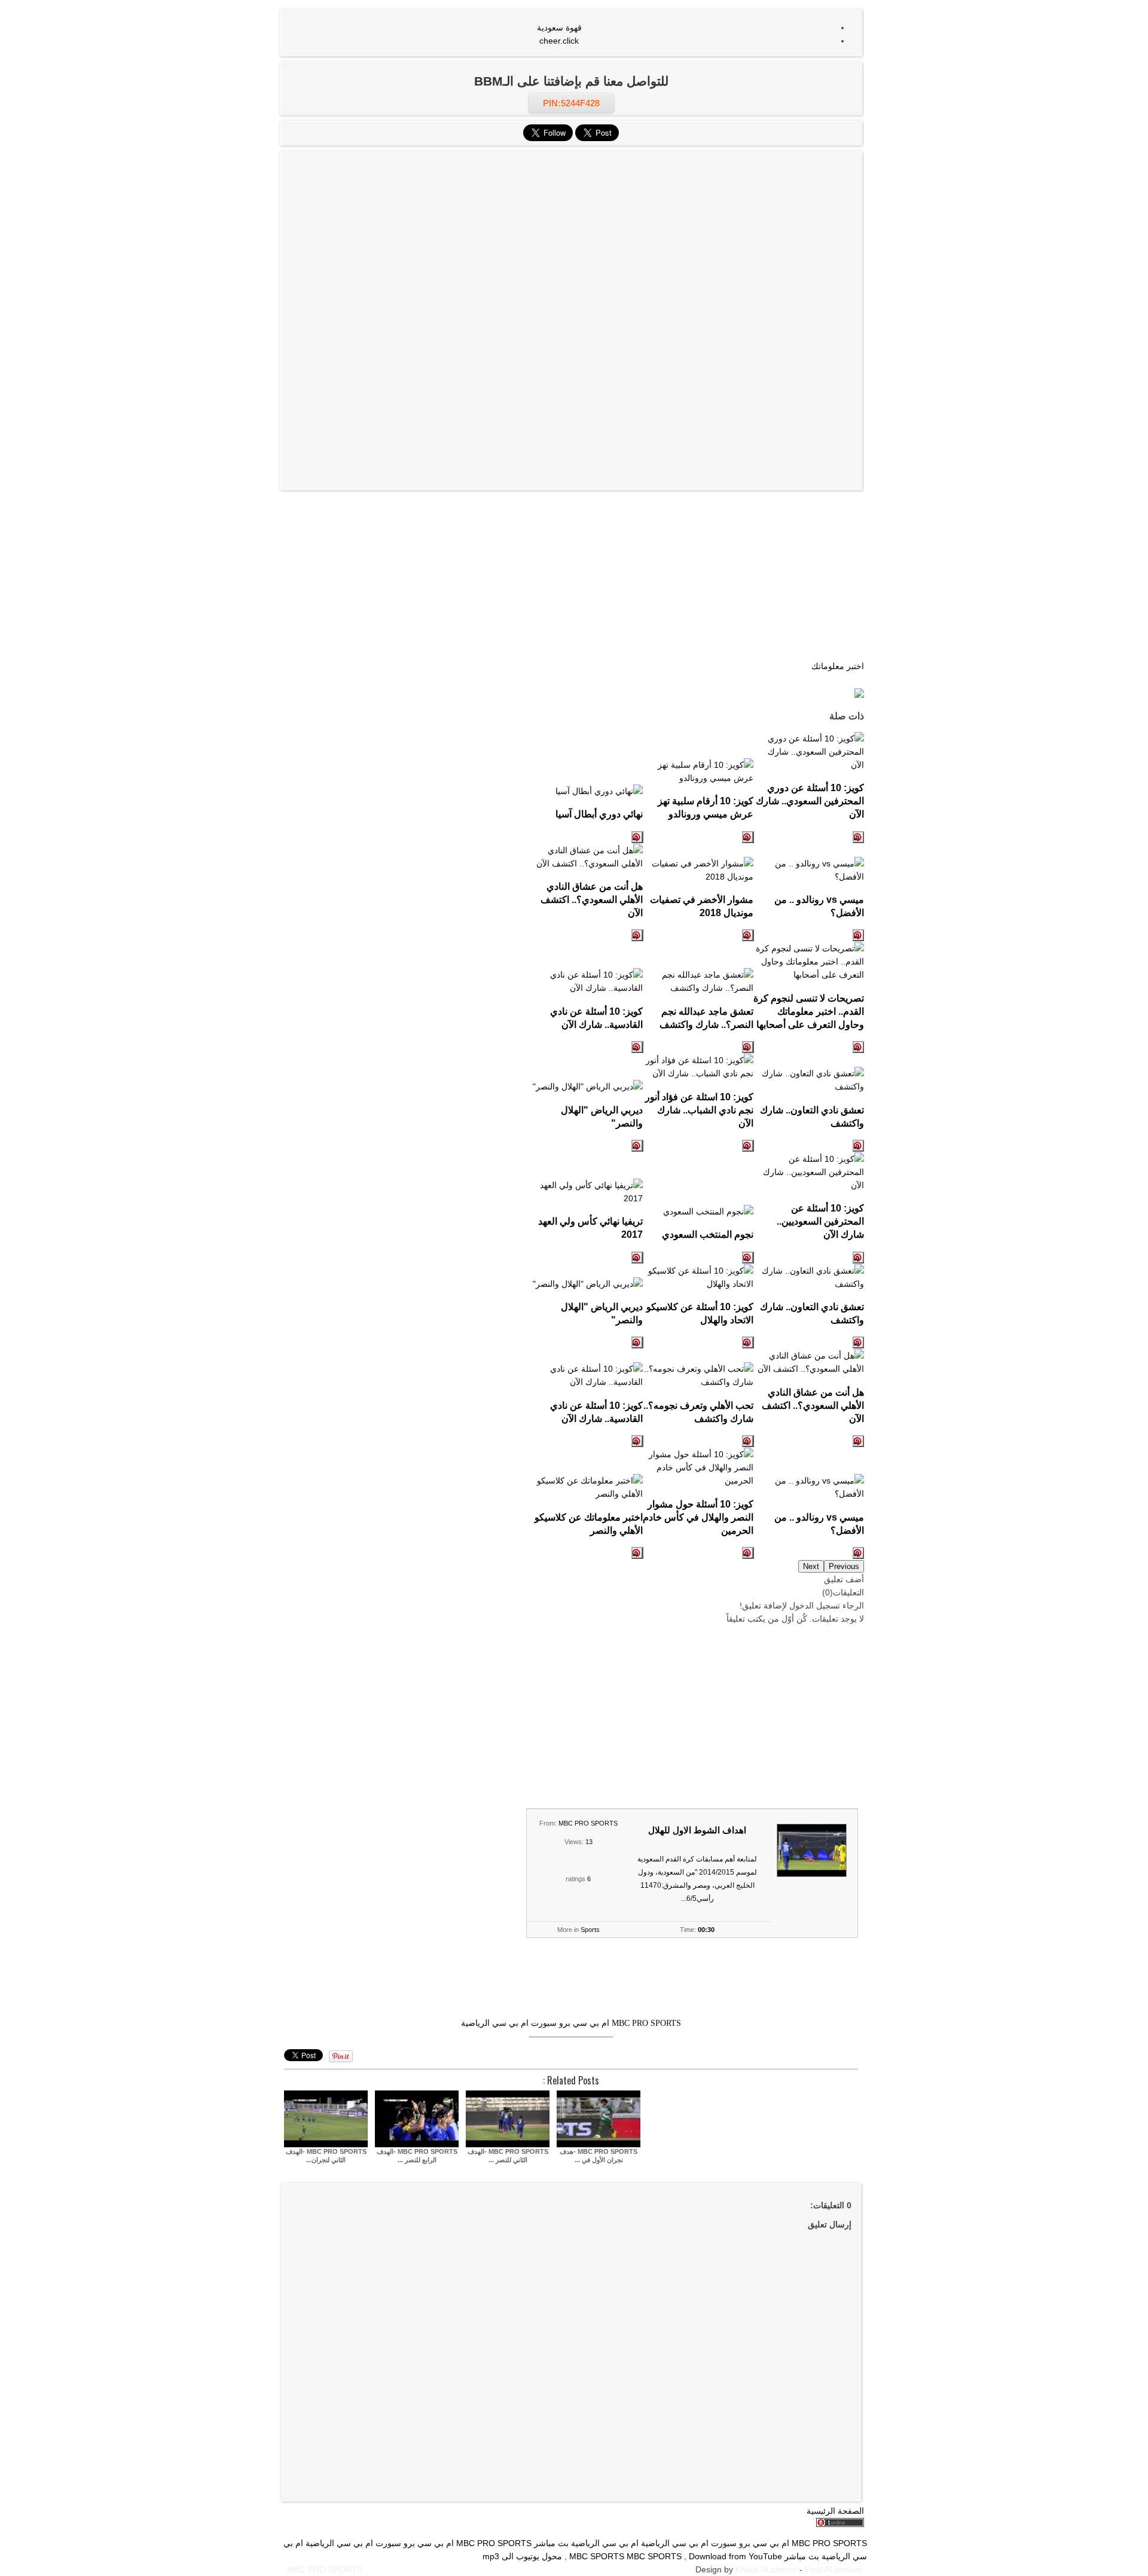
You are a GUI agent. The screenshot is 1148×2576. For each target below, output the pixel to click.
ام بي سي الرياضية (495, 2023)
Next (811, 1566)
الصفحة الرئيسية (835, 2511)
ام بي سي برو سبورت (570, 2023)
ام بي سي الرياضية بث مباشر (586, 2543)
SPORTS (665, 2556)
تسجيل (828, 1606)
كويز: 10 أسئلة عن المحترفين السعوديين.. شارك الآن (820, 1221)
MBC (636, 2556)
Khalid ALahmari (766, 2569)
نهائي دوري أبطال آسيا (599, 814)
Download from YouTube (735, 2556)
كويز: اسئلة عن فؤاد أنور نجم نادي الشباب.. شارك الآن (699, 1110)
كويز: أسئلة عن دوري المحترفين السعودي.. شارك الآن (810, 801)
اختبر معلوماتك (838, 666)
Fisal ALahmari (833, 2569)
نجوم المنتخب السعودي (708, 1234)
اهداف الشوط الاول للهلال (697, 1830)
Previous (844, 1566)
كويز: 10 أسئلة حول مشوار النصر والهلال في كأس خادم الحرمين (698, 1517)
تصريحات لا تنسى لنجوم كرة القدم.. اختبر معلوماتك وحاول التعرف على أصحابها (809, 1011)
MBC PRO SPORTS (588, 1823)
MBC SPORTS (597, 2556)
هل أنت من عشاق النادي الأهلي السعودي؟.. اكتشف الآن (592, 899)
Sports (590, 1930)
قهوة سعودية (559, 28)
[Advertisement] (571, 239)
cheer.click (559, 41)
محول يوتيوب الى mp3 (522, 2556)
